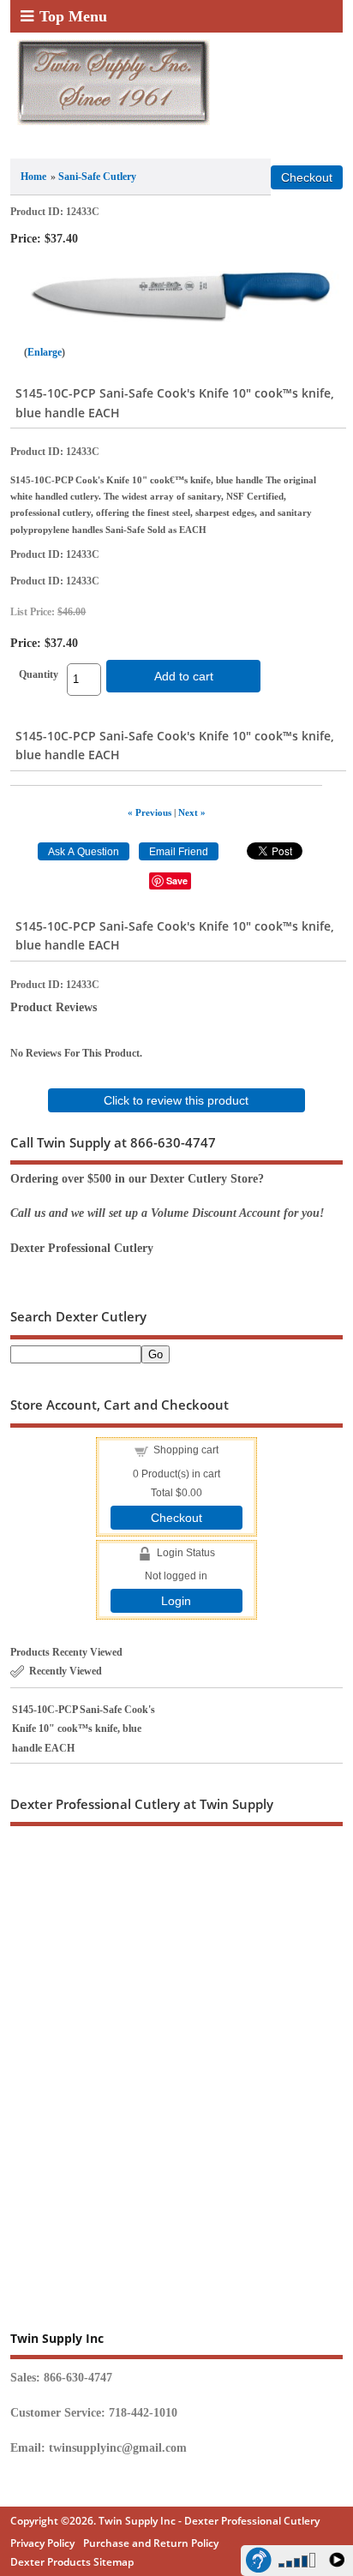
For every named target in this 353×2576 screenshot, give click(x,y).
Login (176, 1601)
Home (33, 177)
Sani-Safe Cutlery (97, 177)
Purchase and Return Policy (151, 2543)
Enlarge (45, 352)
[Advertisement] (176, 2042)
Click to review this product (176, 1100)
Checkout (176, 1518)
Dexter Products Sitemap (72, 2562)
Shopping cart (186, 1450)
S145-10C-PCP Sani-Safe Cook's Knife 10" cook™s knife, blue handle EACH (84, 1729)
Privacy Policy (42, 2543)
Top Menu (73, 16)
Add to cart (184, 676)
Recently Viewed (66, 1671)
